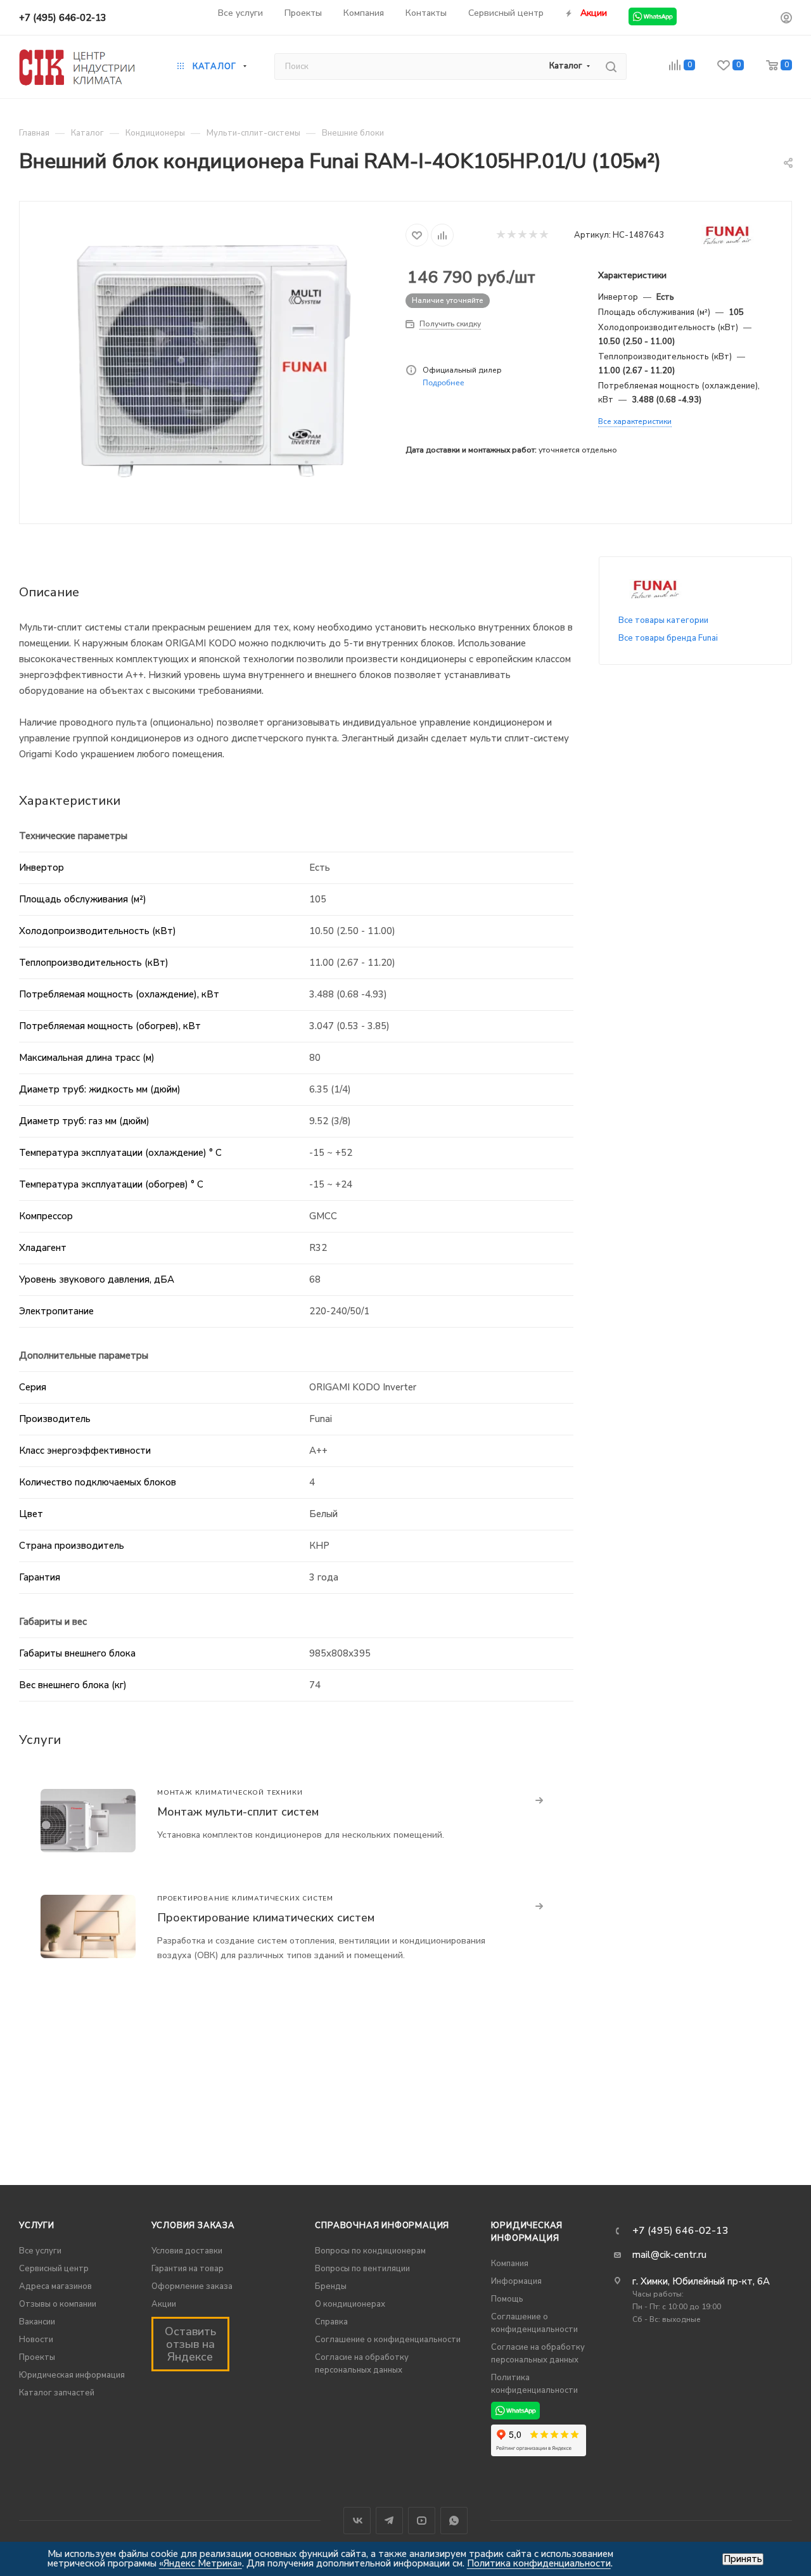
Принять (743, 2559)
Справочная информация (382, 2226)
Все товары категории (663, 620)
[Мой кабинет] (786, 20)
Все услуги (40, 2251)
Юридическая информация (72, 2375)
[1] (500, 235)
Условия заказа (193, 2226)
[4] (533, 235)
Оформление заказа (192, 2286)
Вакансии (37, 2322)
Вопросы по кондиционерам (370, 2251)
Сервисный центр (54, 2269)
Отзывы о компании (58, 2304)
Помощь (507, 2299)
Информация (516, 2281)
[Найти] (611, 67)
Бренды (331, 2286)
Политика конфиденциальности (539, 2563)
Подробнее (444, 382)
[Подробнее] (540, 1801)
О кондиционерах (350, 2304)
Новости (36, 2340)
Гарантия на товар (188, 2269)
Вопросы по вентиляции (362, 2269)
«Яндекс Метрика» (201, 2563)
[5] (543, 235)
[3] (522, 235)
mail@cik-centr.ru (669, 2255)
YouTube (422, 2521)
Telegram (389, 2521)
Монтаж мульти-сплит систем (238, 1812)
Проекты (37, 2357)
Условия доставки (187, 2251)
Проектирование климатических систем (266, 1918)
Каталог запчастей (57, 2393)
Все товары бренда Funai (668, 638)
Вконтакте (357, 2521)
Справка (331, 2322)
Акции (164, 2304)
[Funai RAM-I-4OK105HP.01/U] (213, 361)
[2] (511, 235)
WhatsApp (454, 2521)
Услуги (37, 2226)
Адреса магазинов (55, 2286)
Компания (510, 2264)
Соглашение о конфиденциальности (388, 2340)
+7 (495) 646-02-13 (63, 18)
